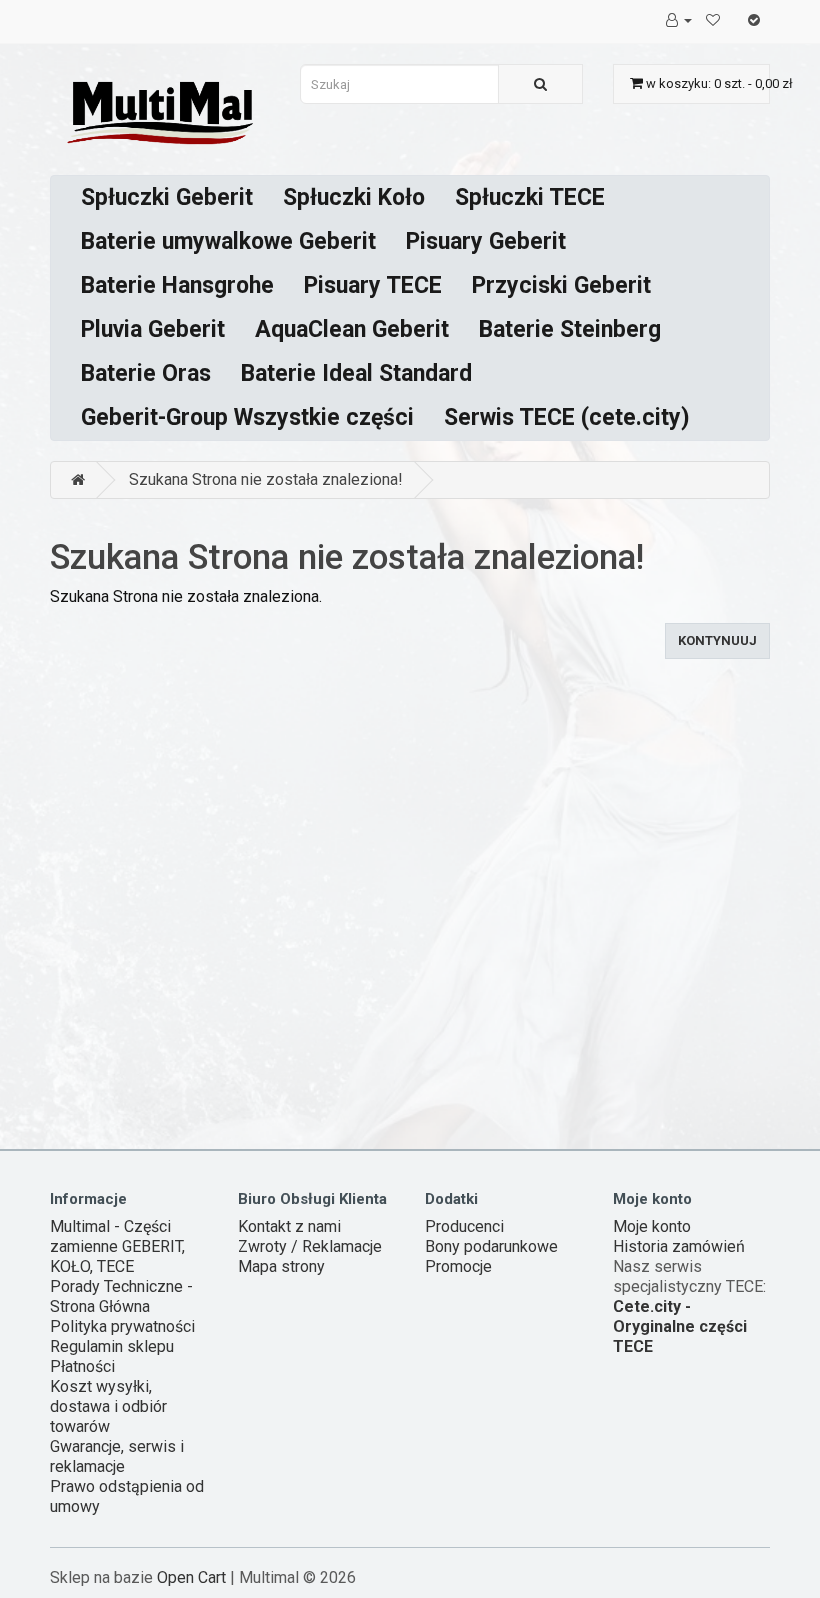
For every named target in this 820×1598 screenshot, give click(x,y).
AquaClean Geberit (352, 329)
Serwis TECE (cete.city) (567, 417)
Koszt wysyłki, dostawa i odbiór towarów (108, 1406)
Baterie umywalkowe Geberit (228, 241)
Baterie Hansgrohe (177, 285)
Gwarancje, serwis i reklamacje (117, 1456)
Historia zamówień (679, 1246)
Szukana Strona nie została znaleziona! (266, 479)
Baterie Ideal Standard (356, 373)
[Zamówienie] (754, 19)
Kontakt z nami (289, 1226)
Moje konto (652, 1226)
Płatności (82, 1366)
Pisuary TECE (373, 285)
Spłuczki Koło (354, 197)
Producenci (464, 1226)
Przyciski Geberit (561, 285)
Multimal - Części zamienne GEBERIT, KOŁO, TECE (117, 1246)
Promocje (458, 1266)
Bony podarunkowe (491, 1246)
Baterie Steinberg (570, 329)
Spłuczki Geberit (167, 197)
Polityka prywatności (122, 1326)
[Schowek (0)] (713, 19)
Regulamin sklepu (112, 1346)
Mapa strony (281, 1266)
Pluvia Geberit (153, 329)
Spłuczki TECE (530, 197)
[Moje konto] (679, 19)
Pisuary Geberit (486, 241)
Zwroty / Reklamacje (310, 1246)
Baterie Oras (146, 373)
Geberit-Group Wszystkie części (247, 417)
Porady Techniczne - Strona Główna (121, 1296)
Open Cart (191, 1577)
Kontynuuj (717, 640)
